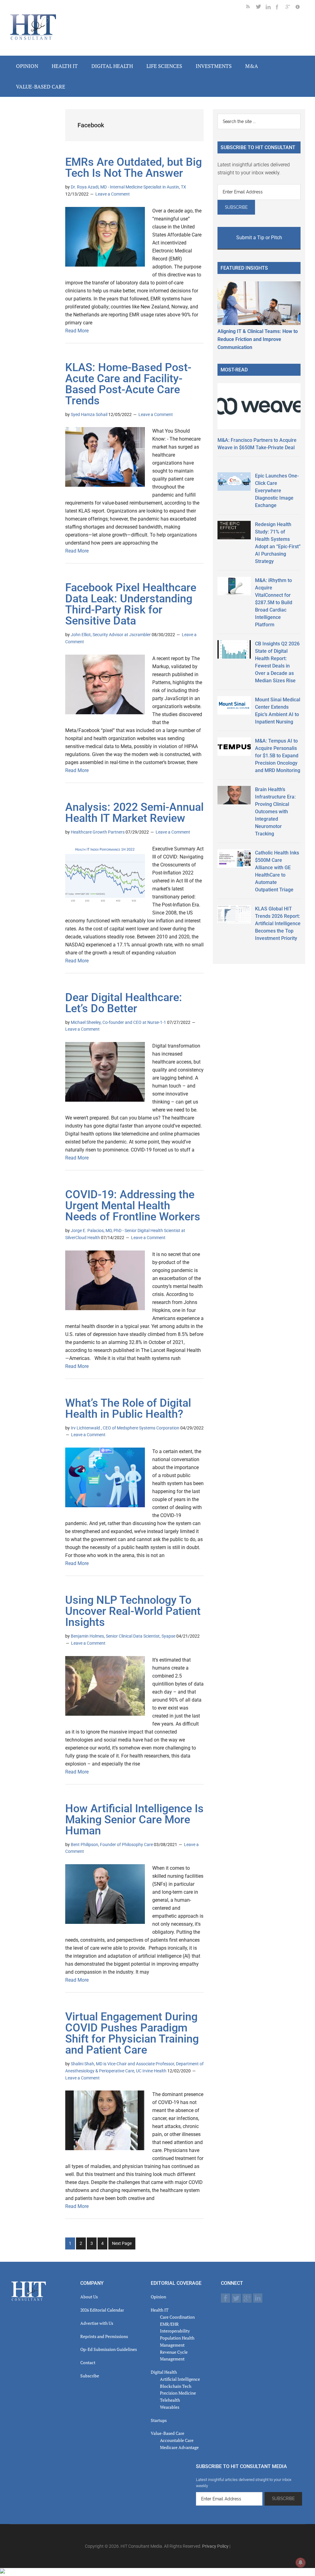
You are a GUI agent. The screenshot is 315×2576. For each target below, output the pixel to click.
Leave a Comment (113, 194)
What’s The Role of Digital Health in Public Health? (128, 1409)
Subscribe (90, 2376)
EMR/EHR (169, 2324)
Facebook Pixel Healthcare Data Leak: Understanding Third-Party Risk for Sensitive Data (131, 604)
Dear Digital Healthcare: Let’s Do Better (124, 1003)
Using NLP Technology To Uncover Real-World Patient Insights (133, 1611)
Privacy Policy (215, 2546)
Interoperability (175, 2331)
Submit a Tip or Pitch (259, 238)
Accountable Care (177, 2440)
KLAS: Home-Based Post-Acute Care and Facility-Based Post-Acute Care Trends (128, 384)
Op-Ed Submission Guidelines (109, 2349)
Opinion (158, 2297)
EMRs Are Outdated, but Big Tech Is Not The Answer (134, 168)
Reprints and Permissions (104, 2336)
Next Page (122, 2243)
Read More (77, 331)
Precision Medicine (178, 2393)
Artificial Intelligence (180, 2379)
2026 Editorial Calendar (102, 2310)
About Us (89, 2297)
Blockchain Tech (176, 2386)
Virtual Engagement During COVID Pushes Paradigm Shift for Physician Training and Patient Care (132, 2033)
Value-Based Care (167, 2433)
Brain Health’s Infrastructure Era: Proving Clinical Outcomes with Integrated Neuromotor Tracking (275, 812)
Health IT (160, 2310)
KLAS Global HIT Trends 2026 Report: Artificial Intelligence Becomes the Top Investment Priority (278, 923)
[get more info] (300, 8)
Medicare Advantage (179, 2447)
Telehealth (170, 2400)
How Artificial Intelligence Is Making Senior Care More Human (134, 1820)
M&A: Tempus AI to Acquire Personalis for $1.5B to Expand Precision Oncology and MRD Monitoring (278, 756)
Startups (159, 2420)
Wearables (170, 2407)
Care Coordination (177, 2317)
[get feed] (251, 8)
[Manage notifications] (301, 2562)
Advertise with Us (97, 2323)
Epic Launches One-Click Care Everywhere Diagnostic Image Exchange (277, 491)
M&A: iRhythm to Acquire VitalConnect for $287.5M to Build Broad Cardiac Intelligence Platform (274, 602)
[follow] (261, 8)
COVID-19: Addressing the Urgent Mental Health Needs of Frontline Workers (133, 1206)
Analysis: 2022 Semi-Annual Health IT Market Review (134, 813)
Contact (88, 2362)
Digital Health (164, 2372)
